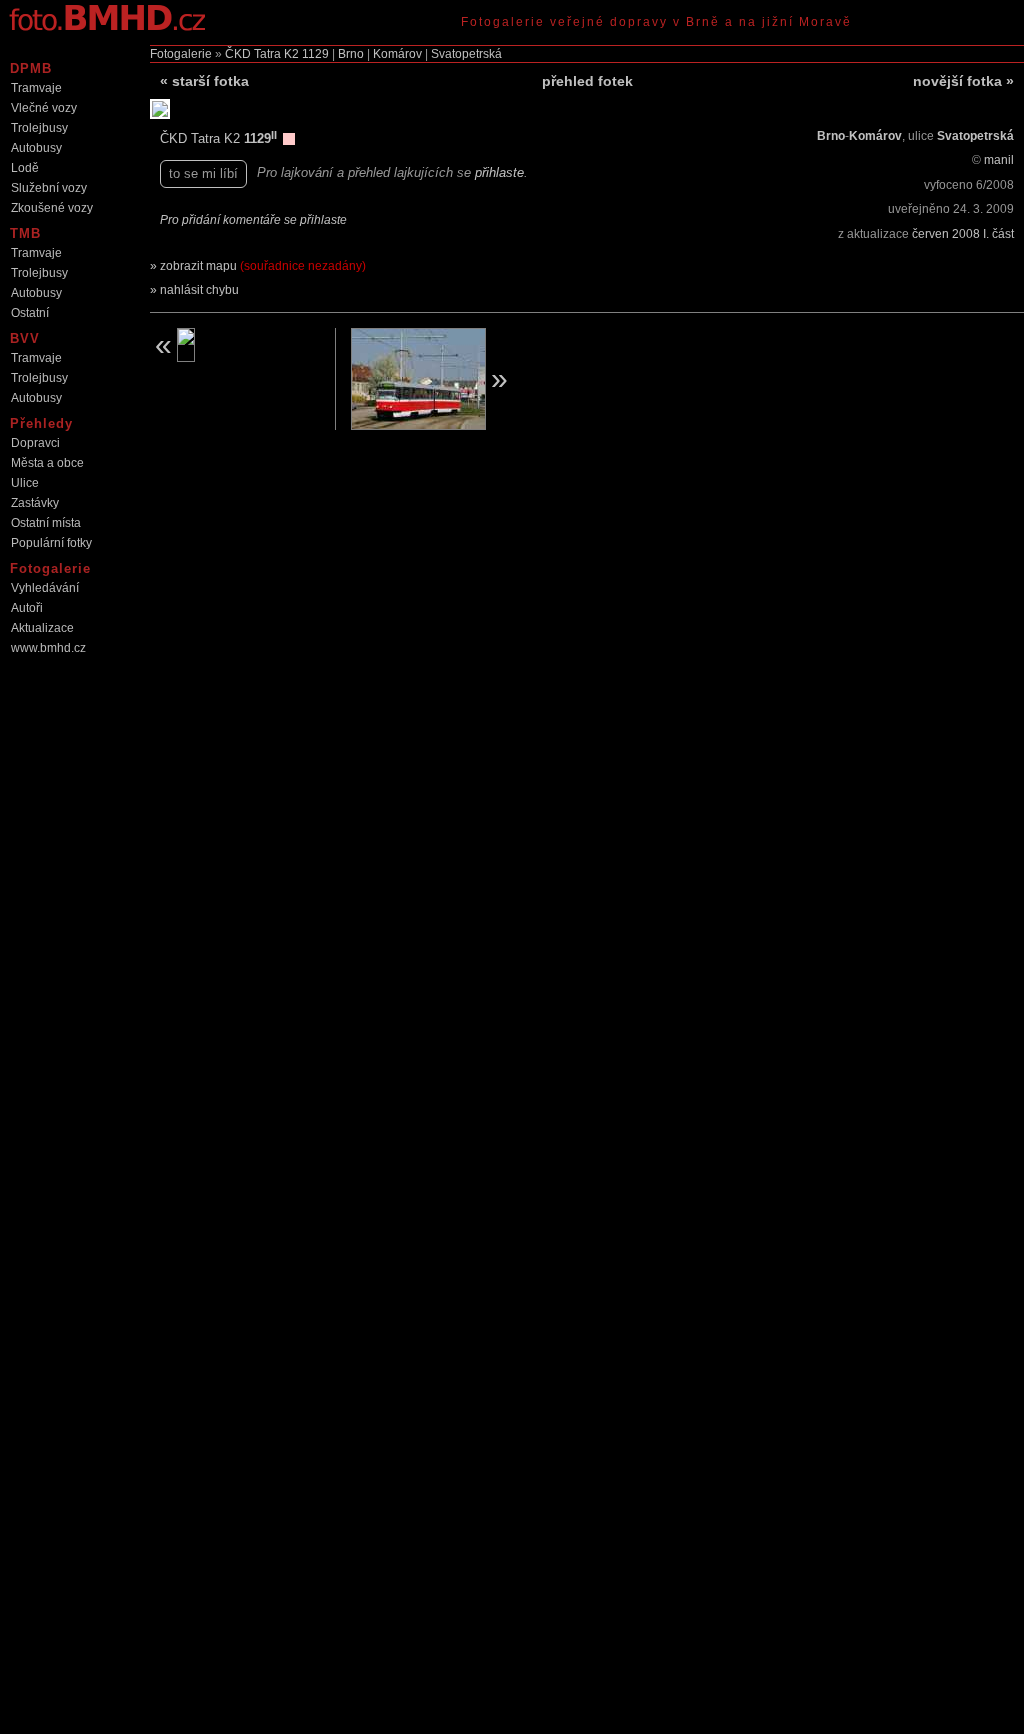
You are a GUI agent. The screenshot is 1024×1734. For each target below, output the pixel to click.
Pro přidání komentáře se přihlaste (253, 220)
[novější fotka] (436, 379)
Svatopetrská (466, 54)
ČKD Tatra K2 (262, 54)
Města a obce (47, 463)
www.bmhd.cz (48, 648)
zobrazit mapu (263, 266)
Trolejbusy (39, 128)
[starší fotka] (235, 345)
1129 (315, 54)
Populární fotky (51, 543)
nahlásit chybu (199, 290)
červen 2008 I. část (963, 234)
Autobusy (36, 148)
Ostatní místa (46, 523)
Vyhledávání (45, 588)
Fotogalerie (181, 54)
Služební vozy (49, 188)
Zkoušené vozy (52, 208)
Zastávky (35, 503)
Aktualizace (42, 628)
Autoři (27, 608)
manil (999, 160)
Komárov (397, 54)
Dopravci (35, 443)
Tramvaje (36, 88)
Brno (351, 54)
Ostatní (30, 313)
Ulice (25, 483)
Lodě (25, 168)
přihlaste (499, 172)
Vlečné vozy (44, 108)
